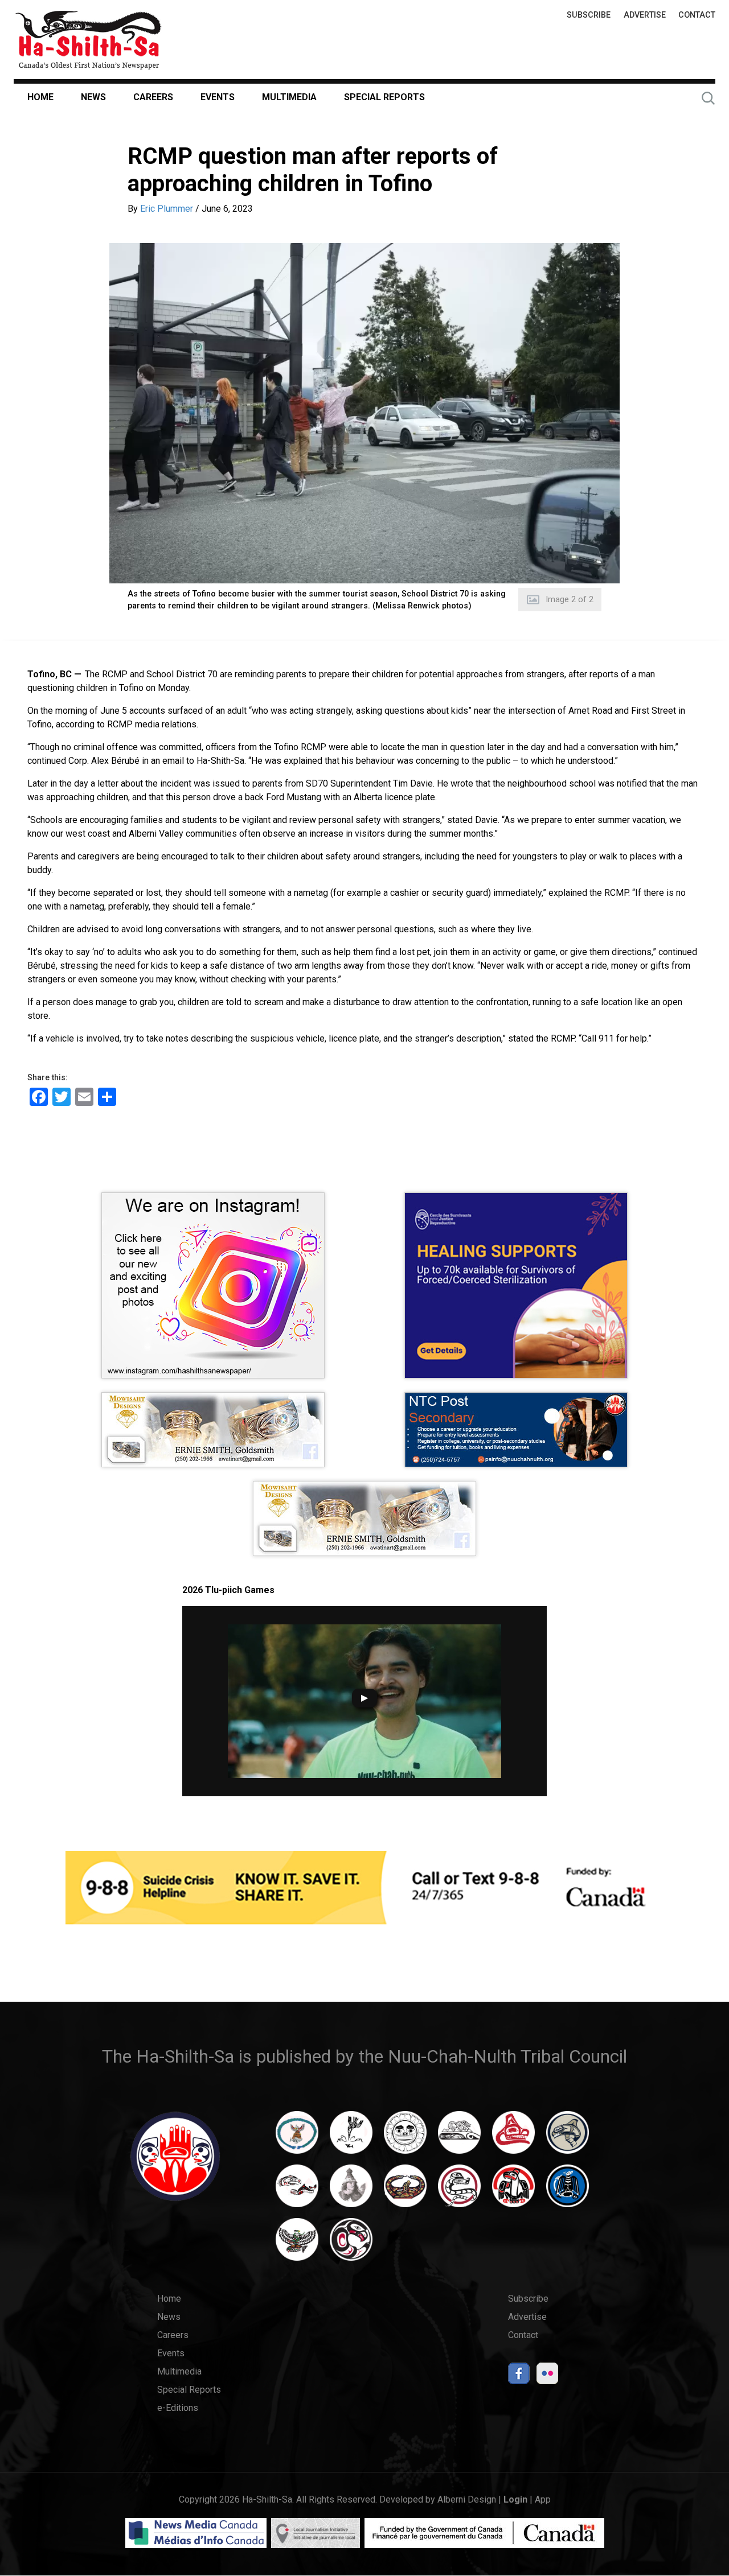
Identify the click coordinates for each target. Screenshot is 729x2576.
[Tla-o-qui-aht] (459, 2191)
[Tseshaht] (568, 2191)
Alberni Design (467, 2499)
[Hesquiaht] (459, 2138)
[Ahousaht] (297, 2138)
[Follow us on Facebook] (519, 2377)
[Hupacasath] (513, 2138)
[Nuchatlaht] (405, 2191)
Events (218, 97)
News (93, 97)
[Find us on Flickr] (547, 2377)
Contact (697, 15)
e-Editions (178, 2408)
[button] (364, 413)
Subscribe (589, 15)
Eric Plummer (167, 209)
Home (40, 97)
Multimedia (289, 97)
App (543, 2499)
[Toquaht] (513, 2191)
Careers (153, 97)
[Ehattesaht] (405, 2138)
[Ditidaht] (351, 2138)
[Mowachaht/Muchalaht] (351, 2191)
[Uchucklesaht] (297, 2245)
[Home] (88, 40)
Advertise (645, 15)
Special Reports (384, 97)
